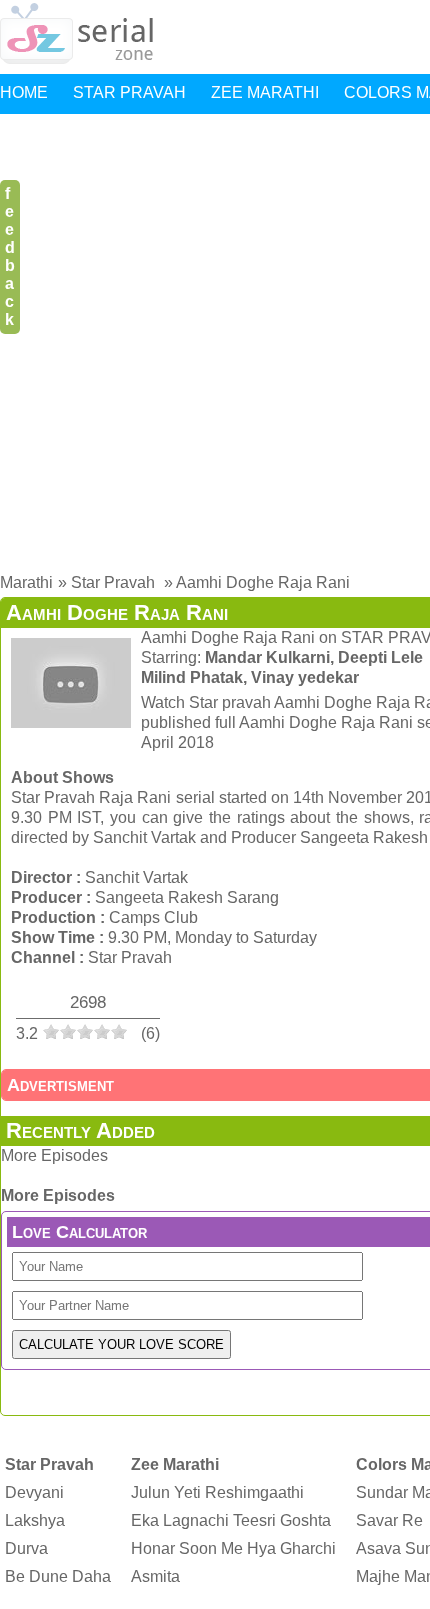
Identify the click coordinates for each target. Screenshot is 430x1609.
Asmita (155, 1576)
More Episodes (54, 1155)
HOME (24, 92)
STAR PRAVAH (129, 92)
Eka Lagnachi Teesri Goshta (231, 1520)
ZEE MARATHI (265, 92)
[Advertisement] (215, 339)
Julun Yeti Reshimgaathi (217, 1492)
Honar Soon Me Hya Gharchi (233, 1548)
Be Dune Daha (58, 1576)
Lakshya (35, 1520)
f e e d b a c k (10, 256)
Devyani (34, 1492)
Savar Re (389, 1520)
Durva (26, 1548)
